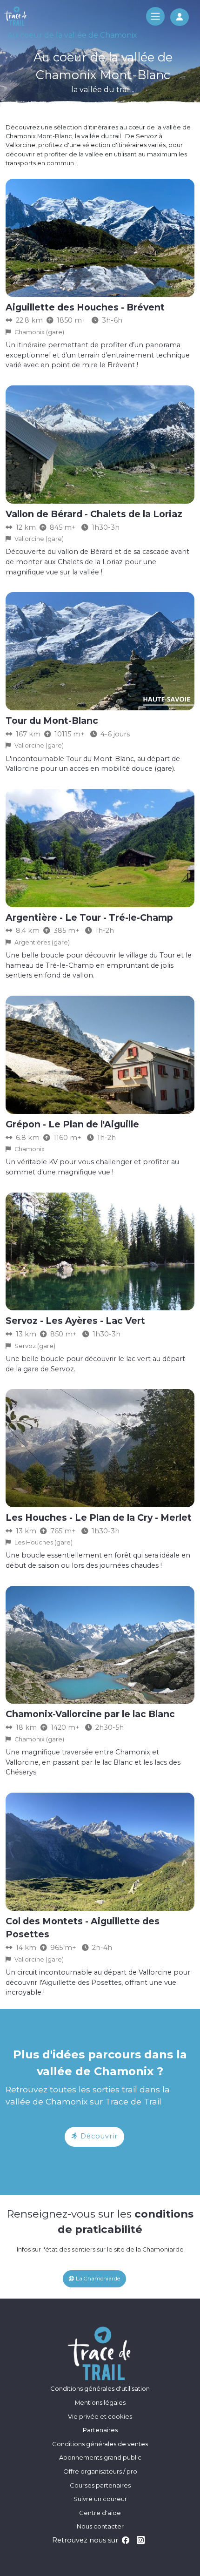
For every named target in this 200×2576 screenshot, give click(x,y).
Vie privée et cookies (100, 2416)
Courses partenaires (100, 2485)
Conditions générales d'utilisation (100, 2388)
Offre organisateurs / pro (100, 2471)
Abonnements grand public (100, 2457)
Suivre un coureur (100, 2499)
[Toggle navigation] (155, 16)
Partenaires (100, 2430)
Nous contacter (100, 2526)
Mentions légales (100, 2402)
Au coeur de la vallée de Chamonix (72, 35)
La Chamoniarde (97, 2279)
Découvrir (98, 2136)
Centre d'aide (100, 2513)
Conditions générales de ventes (100, 2444)
